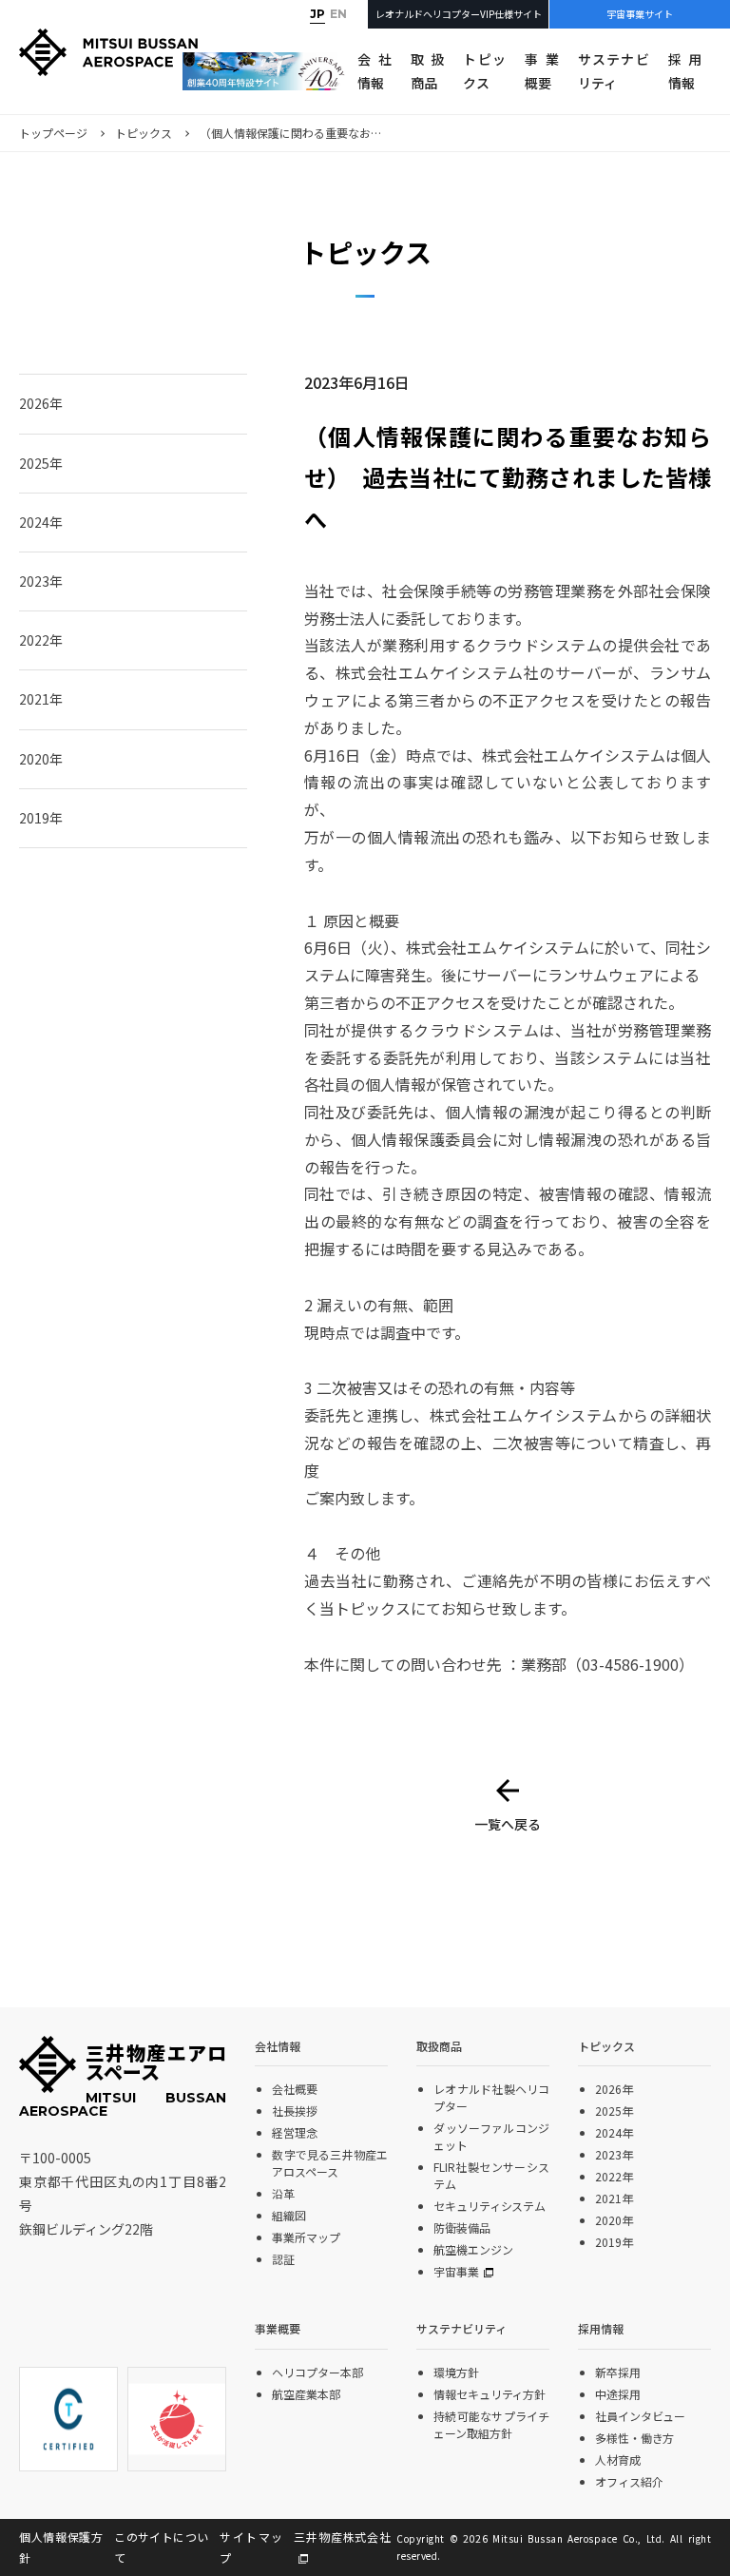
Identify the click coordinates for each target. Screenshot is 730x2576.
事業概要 (541, 71)
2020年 (41, 759)
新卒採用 (618, 2372)
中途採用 (618, 2394)
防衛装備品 (461, 2227)
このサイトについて (161, 2547)
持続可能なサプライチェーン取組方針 (491, 2424)
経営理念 (295, 2132)
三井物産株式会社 (342, 2537)
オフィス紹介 (629, 2481)
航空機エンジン (473, 2249)
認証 (283, 2259)
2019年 (41, 818)
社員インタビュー (640, 2416)
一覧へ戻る (508, 1824)
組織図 (289, 2215)
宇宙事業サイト (640, 14)
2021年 (41, 699)
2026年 (41, 403)
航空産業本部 (306, 2394)
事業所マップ (306, 2237)
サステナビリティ (614, 71)
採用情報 (685, 71)
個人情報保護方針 (61, 2547)
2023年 (41, 581)
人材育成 (618, 2460)
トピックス (484, 71)
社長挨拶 (295, 2111)
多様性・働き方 (634, 2438)
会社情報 (374, 71)
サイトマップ (251, 2547)
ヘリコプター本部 (317, 2372)
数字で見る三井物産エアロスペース (330, 2163)
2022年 (41, 640)
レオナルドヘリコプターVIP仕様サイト (459, 14)
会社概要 (295, 2089)
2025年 (41, 463)
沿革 (283, 2193)
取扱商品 (427, 71)
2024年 (41, 522)
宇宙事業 (456, 2271)
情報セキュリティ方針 (490, 2394)
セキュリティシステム (490, 2206)
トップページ (53, 133)
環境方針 (456, 2372)
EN (338, 14)
